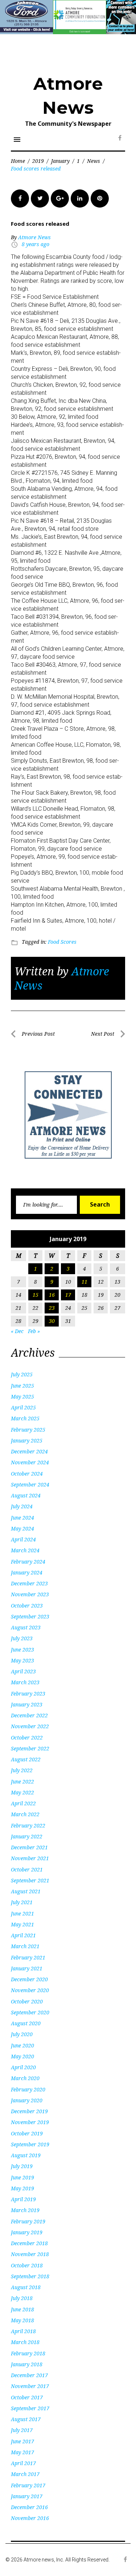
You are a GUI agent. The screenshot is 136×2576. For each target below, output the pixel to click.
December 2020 (29, 1979)
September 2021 (30, 1880)
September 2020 (30, 2012)
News (94, 161)
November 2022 (30, 1726)
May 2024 (22, 1528)
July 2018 (22, 2298)
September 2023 (30, 1616)
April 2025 (23, 1407)
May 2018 (22, 2320)
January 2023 (27, 1704)
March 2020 (25, 2078)
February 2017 (28, 2485)
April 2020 (23, 2067)
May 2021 (22, 1924)
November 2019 (30, 2122)
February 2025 (28, 1430)
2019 (38, 161)
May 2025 (22, 1397)
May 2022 (22, 1792)
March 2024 (25, 1550)
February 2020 (28, 2089)
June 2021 (22, 1913)
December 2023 (29, 1583)
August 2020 (26, 2023)
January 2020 (27, 2100)
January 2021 (27, 1968)
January (60, 161)
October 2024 (27, 1474)
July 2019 (22, 2166)
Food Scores (62, 942)
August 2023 (26, 1627)
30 (52, 1321)
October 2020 (27, 2001)
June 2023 (22, 1650)
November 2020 (30, 1990)
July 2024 (22, 1506)
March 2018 (25, 2342)
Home (18, 161)
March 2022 (25, 1814)
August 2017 (26, 2419)
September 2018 (30, 2276)
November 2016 (30, 2518)
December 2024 (29, 1451)
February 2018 (28, 2353)
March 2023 (25, 1682)
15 (36, 1295)
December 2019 (29, 2111)
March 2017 (25, 2474)
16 (52, 1295)
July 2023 (22, 1638)
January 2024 (27, 1572)
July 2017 (22, 2430)
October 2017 (27, 2397)
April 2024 (23, 1539)
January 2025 (27, 1441)
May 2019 (22, 2188)
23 (52, 1308)
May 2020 (22, 2056)
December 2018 (29, 2243)
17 (68, 1295)
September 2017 (30, 2408)
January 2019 (27, 2232)
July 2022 (22, 1770)
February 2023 (28, 1694)
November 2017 (30, 2386)
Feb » (34, 1331)
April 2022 (23, 1803)
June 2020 (22, 2045)
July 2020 (22, 2034)
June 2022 (22, 1781)
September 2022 (30, 1748)
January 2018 (27, 2364)
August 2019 (26, 2155)
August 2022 (26, 1759)
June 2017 (22, 2441)
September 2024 (30, 1484)
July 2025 (22, 1374)
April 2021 (23, 1935)
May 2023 (22, 1660)
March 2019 (25, 2210)
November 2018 (30, 2254)
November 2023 (30, 1594)
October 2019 (27, 2133)
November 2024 (30, 1462)
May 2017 (22, 2452)
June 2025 (22, 1386)
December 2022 (29, 1715)
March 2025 (25, 1418)
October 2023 (27, 1606)
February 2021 (28, 1957)
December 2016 (29, 2507)
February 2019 (28, 2221)
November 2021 (30, 1858)
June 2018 (22, 2309)
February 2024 (28, 1562)
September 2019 (30, 2144)
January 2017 (27, 2496)
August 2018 (26, 2287)
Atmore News (34, 237)
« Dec (17, 1331)
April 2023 (23, 1671)
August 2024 (26, 1495)
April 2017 (23, 2463)
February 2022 (28, 1825)
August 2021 (26, 1891)
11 (85, 1282)
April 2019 (23, 2199)
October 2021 (27, 1869)
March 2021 (25, 1946)
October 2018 (27, 2265)
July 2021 (22, 1902)
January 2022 (27, 1836)
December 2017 (29, 2375)
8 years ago (36, 244)
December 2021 (29, 1847)
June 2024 (22, 1518)
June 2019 (22, 2177)
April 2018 (23, 2331)
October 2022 (27, 1738)
